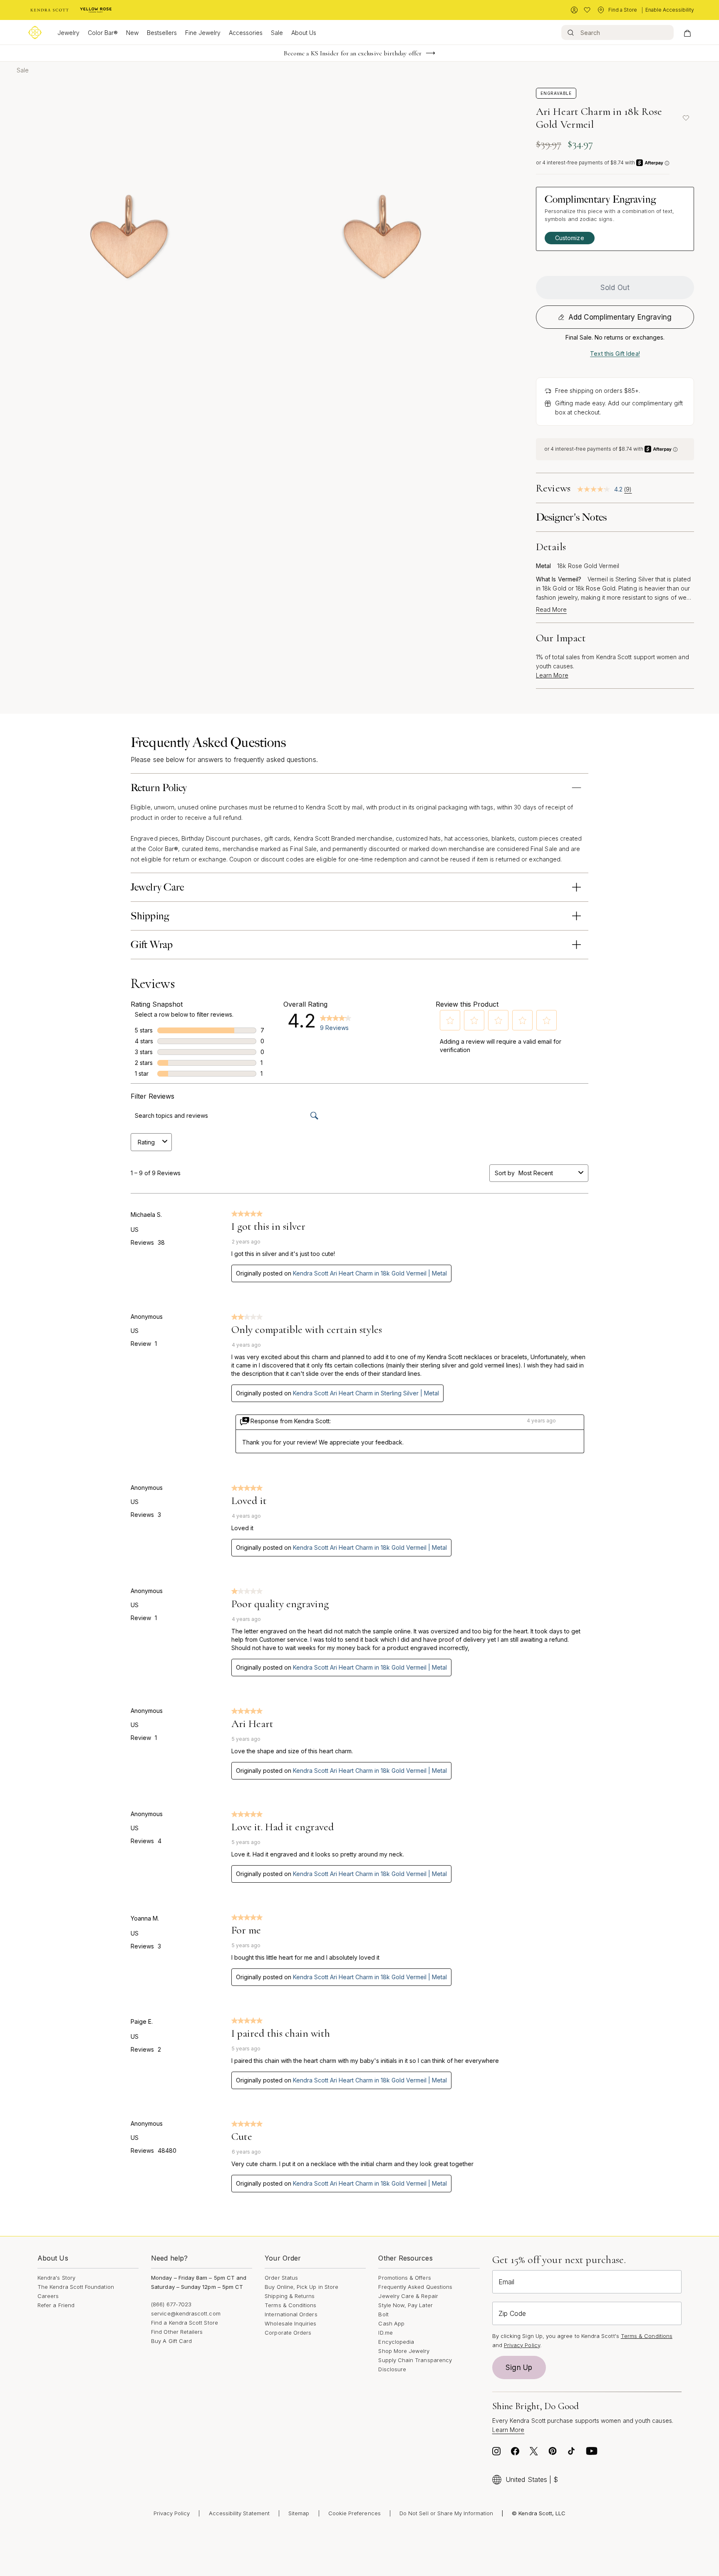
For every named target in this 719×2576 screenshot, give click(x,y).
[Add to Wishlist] (686, 118)
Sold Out (615, 288)
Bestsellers (162, 33)
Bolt (383, 2314)
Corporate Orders (288, 2333)
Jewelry (68, 33)
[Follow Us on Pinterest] (553, 2453)
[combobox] (547, 1173)
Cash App (391, 2323)
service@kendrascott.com (186, 2313)
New (132, 33)
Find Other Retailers (177, 2332)
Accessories (246, 33)
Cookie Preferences (355, 2513)
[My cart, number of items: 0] (687, 32)
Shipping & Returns (290, 2296)
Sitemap (299, 2513)
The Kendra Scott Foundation (76, 2287)
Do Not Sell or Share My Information (446, 2513)
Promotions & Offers (404, 2278)
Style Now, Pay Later (405, 2305)
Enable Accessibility (670, 10)
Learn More (552, 675)
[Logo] (35, 32)
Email (506, 2282)
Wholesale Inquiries (290, 2323)
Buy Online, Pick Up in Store (301, 2287)
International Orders (291, 2314)
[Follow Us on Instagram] (496, 2453)
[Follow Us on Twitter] (534, 2453)
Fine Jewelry (203, 33)
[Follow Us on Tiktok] (571, 2453)
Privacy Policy (522, 2345)
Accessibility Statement (239, 2513)
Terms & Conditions (290, 2305)
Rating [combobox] (146, 1142)
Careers (48, 2296)
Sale (277, 33)
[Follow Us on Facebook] (515, 2453)
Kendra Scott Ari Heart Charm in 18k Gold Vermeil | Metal (370, 1273)
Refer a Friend (56, 2305)
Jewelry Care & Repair (408, 2296)
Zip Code (512, 2313)
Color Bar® (103, 33)
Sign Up (519, 2368)
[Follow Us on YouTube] (592, 2453)
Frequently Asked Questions (415, 2287)
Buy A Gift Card (171, 2341)
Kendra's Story (56, 2278)
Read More (551, 610)
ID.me (385, 2333)
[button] (450, 1020)
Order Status (281, 2278)
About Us (304, 33)
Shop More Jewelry (404, 2351)
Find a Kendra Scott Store (185, 2323)
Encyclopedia (396, 2342)
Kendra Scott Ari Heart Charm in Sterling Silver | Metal (366, 1393)
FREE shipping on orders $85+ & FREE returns (353, 53)
